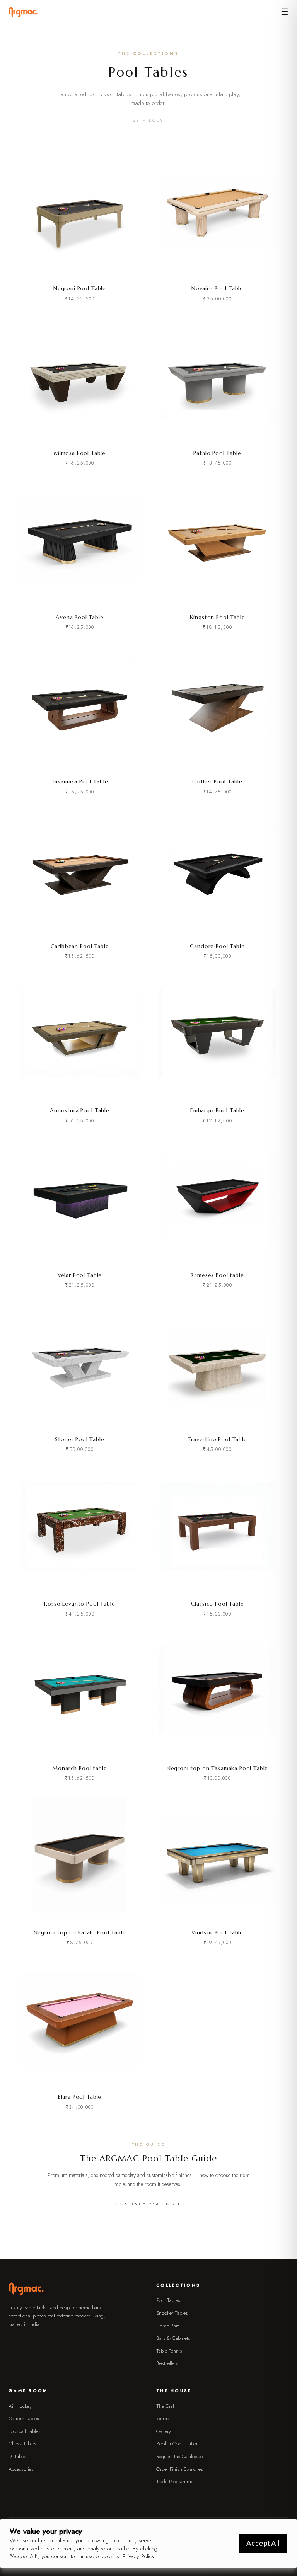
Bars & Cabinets (173, 2338)
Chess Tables (22, 2444)
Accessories (21, 2469)
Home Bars (168, 2326)
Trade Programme (175, 2482)
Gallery (164, 2431)
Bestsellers (167, 2363)
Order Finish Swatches (180, 2469)
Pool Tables (168, 2300)
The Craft (166, 2406)
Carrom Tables (24, 2419)
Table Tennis (169, 2351)
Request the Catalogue (179, 2456)
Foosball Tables (25, 2431)
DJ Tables (18, 2456)
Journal (163, 2419)
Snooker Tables (172, 2313)
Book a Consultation (178, 2444)
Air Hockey (20, 2406)
